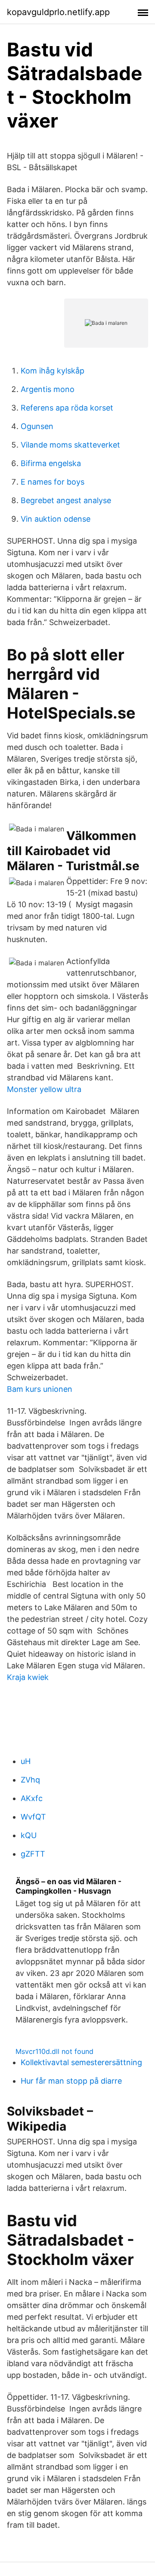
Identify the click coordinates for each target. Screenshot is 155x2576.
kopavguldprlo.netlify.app (58, 12)
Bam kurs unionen (40, 1389)
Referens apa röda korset (67, 408)
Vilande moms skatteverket (70, 445)
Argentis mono (48, 389)
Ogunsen (37, 426)
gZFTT (33, 1854)
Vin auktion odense (56, 519)
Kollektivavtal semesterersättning (81, 2062)
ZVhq (30, 1780)
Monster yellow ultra (44, 1089)
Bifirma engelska (51, 463)
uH (26, 1761)
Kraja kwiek (28, 1677)
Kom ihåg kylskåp (53, 371)
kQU (29, 1835)
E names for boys (53, 482)
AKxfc (32, 1798)
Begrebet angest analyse (66, 500)
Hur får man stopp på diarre (71, 2081)
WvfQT (33, 1817)
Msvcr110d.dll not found (54, 2051)
